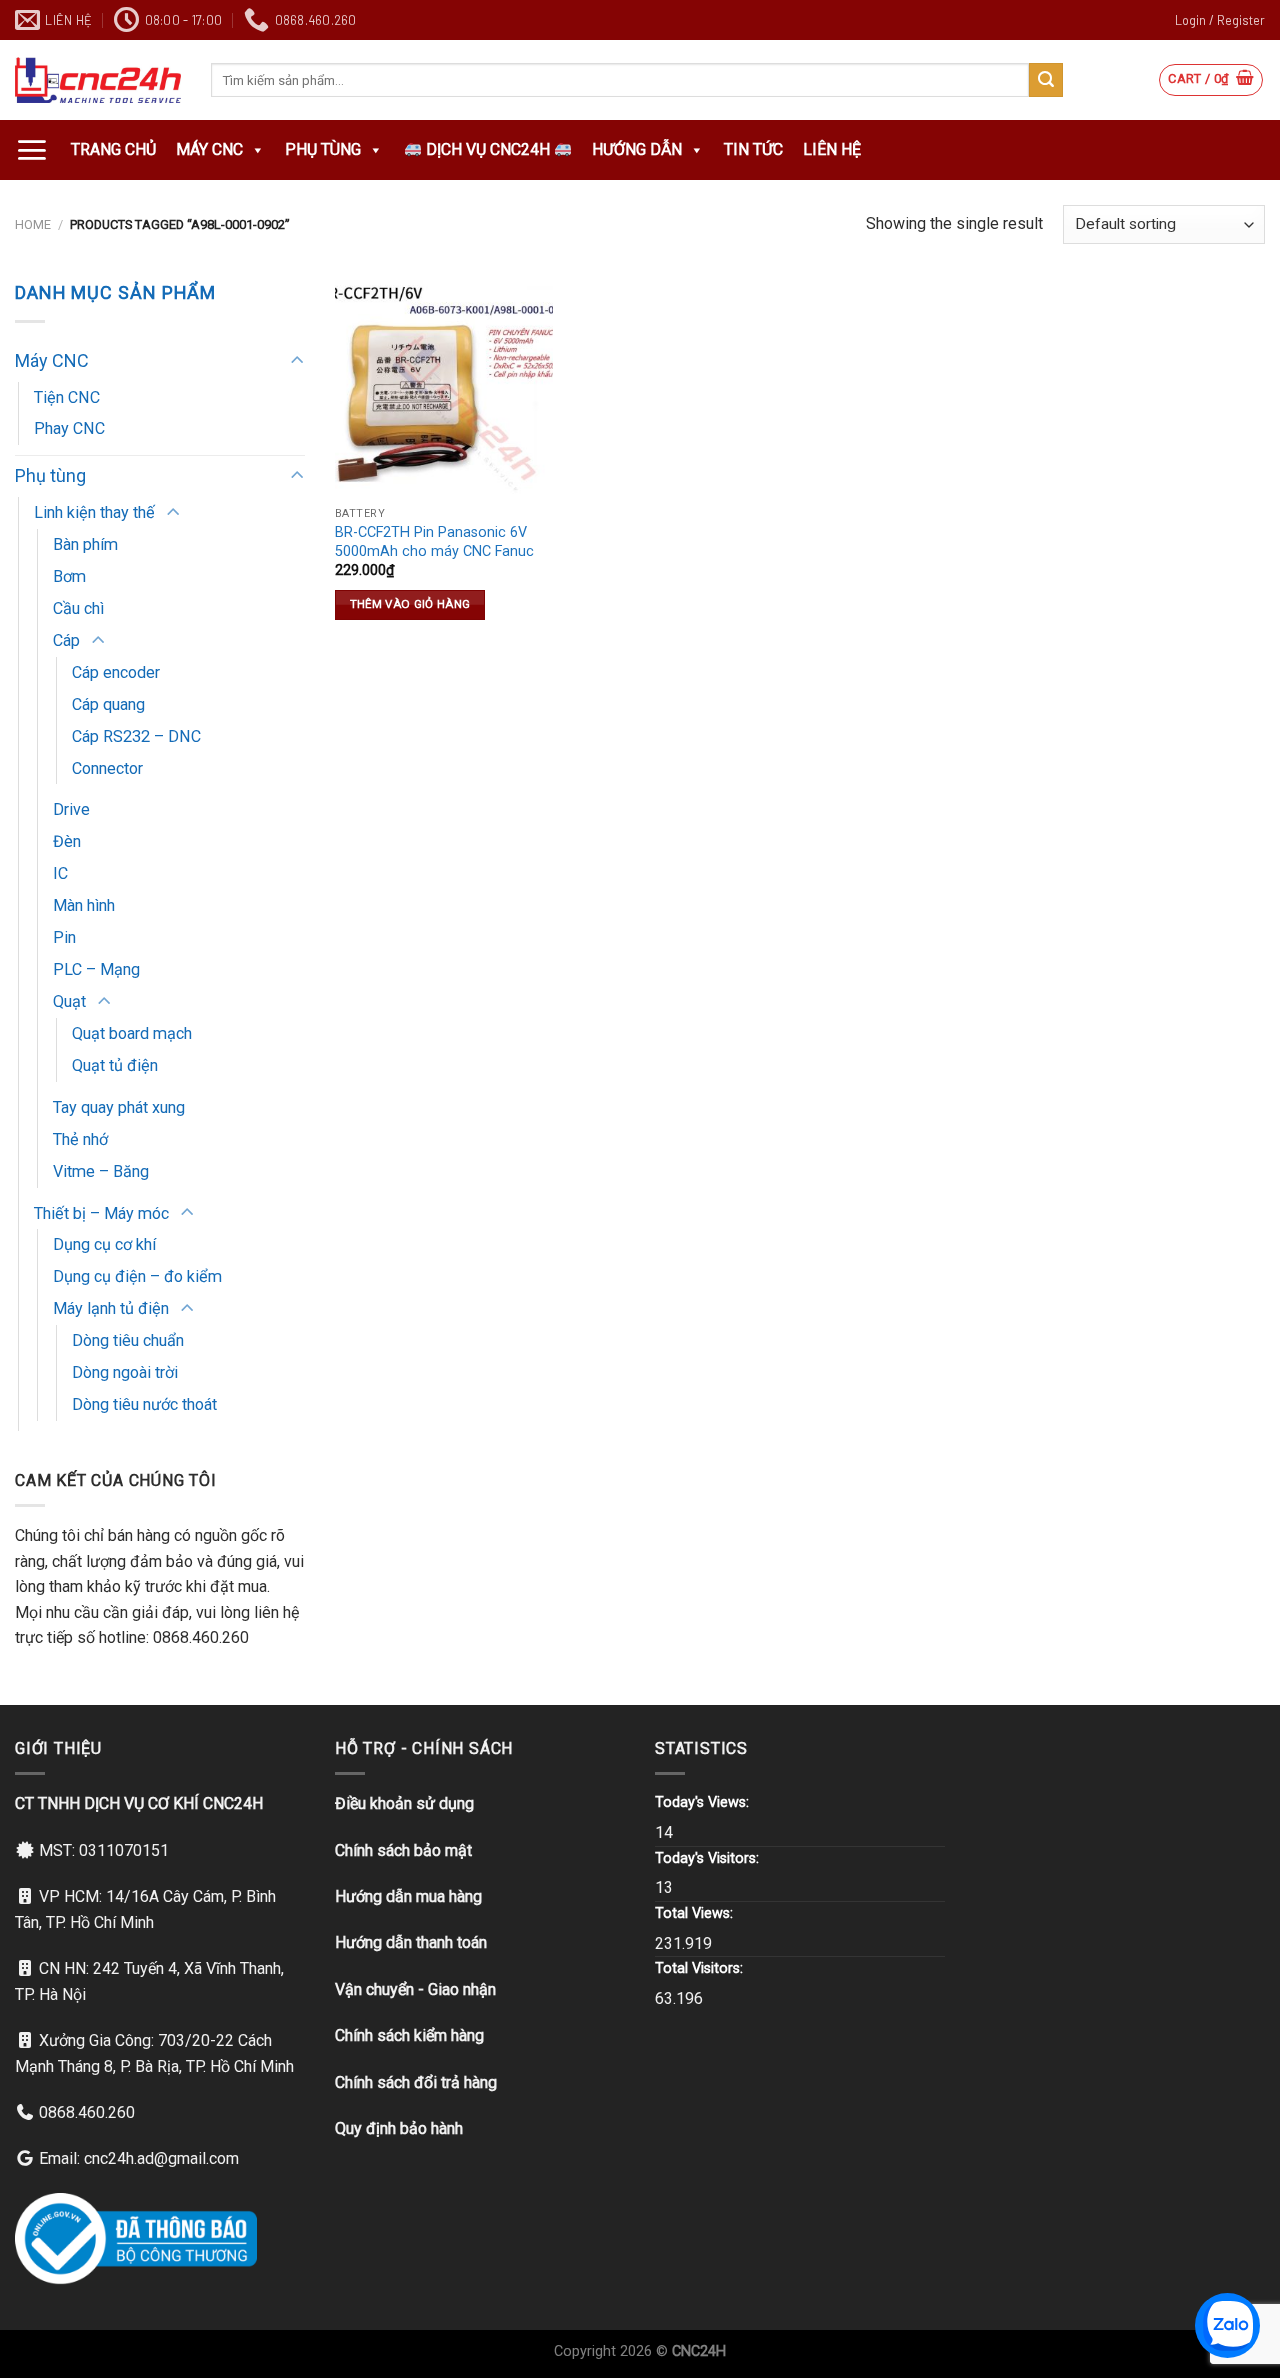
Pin (64, 937)
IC (60, 873)
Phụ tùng (323, 149)
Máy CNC (209, 149)
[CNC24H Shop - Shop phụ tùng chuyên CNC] (98, 80)
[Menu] (31, 150)
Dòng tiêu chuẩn (128, 1340)
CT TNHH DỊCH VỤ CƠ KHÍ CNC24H (139, 1803)
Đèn (67, 841)
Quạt (69, 1001)
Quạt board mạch (132, 1033)
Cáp (66, 640)
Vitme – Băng (101, 1171)
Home (33, 224)
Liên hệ (832, 149)
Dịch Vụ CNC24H (488, 149)
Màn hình (84, 905)
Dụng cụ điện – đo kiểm (137, 1276)
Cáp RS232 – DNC (136, 736)
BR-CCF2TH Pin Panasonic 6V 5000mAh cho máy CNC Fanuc (434, 542)
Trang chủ (113, 149)
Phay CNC (69, 428)
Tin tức (753, 149)
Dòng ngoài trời (125, 1372)
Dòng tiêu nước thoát (144, 1404)
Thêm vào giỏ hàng (410, 604)
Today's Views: (704, 1802)
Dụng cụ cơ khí (104, 1244)
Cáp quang (108, 704)
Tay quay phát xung (119, 1107)
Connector (107, 768)
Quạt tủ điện (115, 1065)
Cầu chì (78, 608)
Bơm (69, 576)
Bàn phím (85, 544)
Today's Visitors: (709, 1858)
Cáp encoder (116, 672)
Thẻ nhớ (80, 1139)
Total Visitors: (701, 1968)
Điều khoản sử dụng (404, 1803)
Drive (71, 809)
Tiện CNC (67, 397)
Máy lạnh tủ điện (111, 1308)
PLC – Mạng (96, 969)
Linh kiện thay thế (94, 512)
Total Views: (696, 1913)
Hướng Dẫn (637, 149)
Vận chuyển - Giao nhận (415, 1989)
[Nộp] (1046, 80)
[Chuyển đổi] (296, 361)
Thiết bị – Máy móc (101, 1213)
